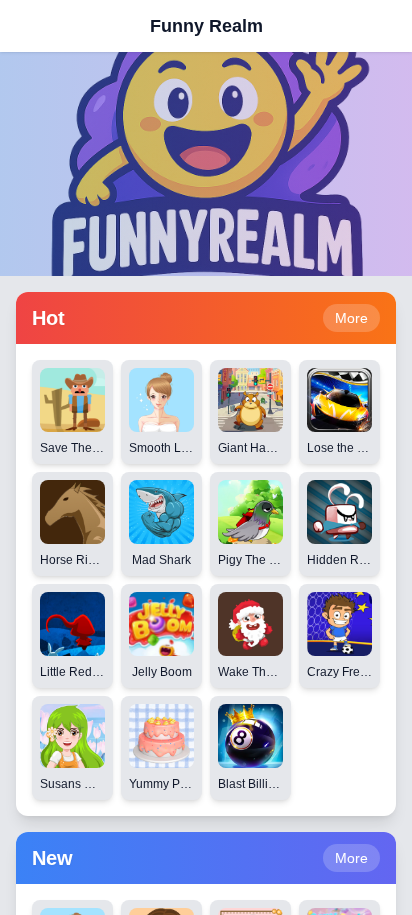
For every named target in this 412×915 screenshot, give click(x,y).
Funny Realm (206, 26)
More (351, 318)
